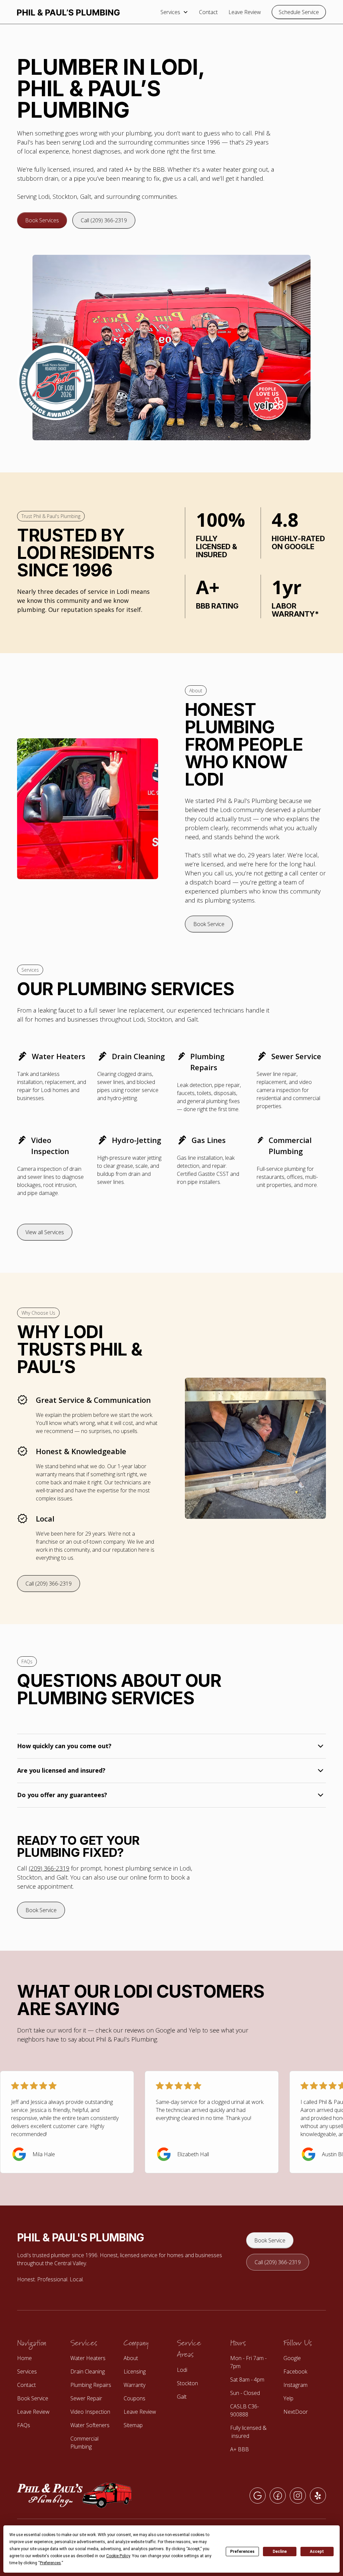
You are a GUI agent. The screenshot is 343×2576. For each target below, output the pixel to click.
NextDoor (296, 2412)
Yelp (288, 2398)
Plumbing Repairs (91, 2385)
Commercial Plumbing (84, 2443)
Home (24, 2358)
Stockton (187, 2383)
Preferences (242, 2552)
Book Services (42, 220)
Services (27, 2371)
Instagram (295, 2385)
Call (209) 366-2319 (104, 220)
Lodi (182, 2370)
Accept (317, 2552)
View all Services (45, 1232)
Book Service (209, 924)
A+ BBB (239, 2449)
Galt (182, 2397)
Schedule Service (299, 12)
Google (292, 2358)
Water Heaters (88, 2358)
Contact (208, 12)
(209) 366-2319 (49, 1868)
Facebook (295, 2371)
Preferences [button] (50, 2563)
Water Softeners (90, 2425)
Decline (280, 2552)
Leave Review (245, 12)
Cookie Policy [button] (118, 2556)
